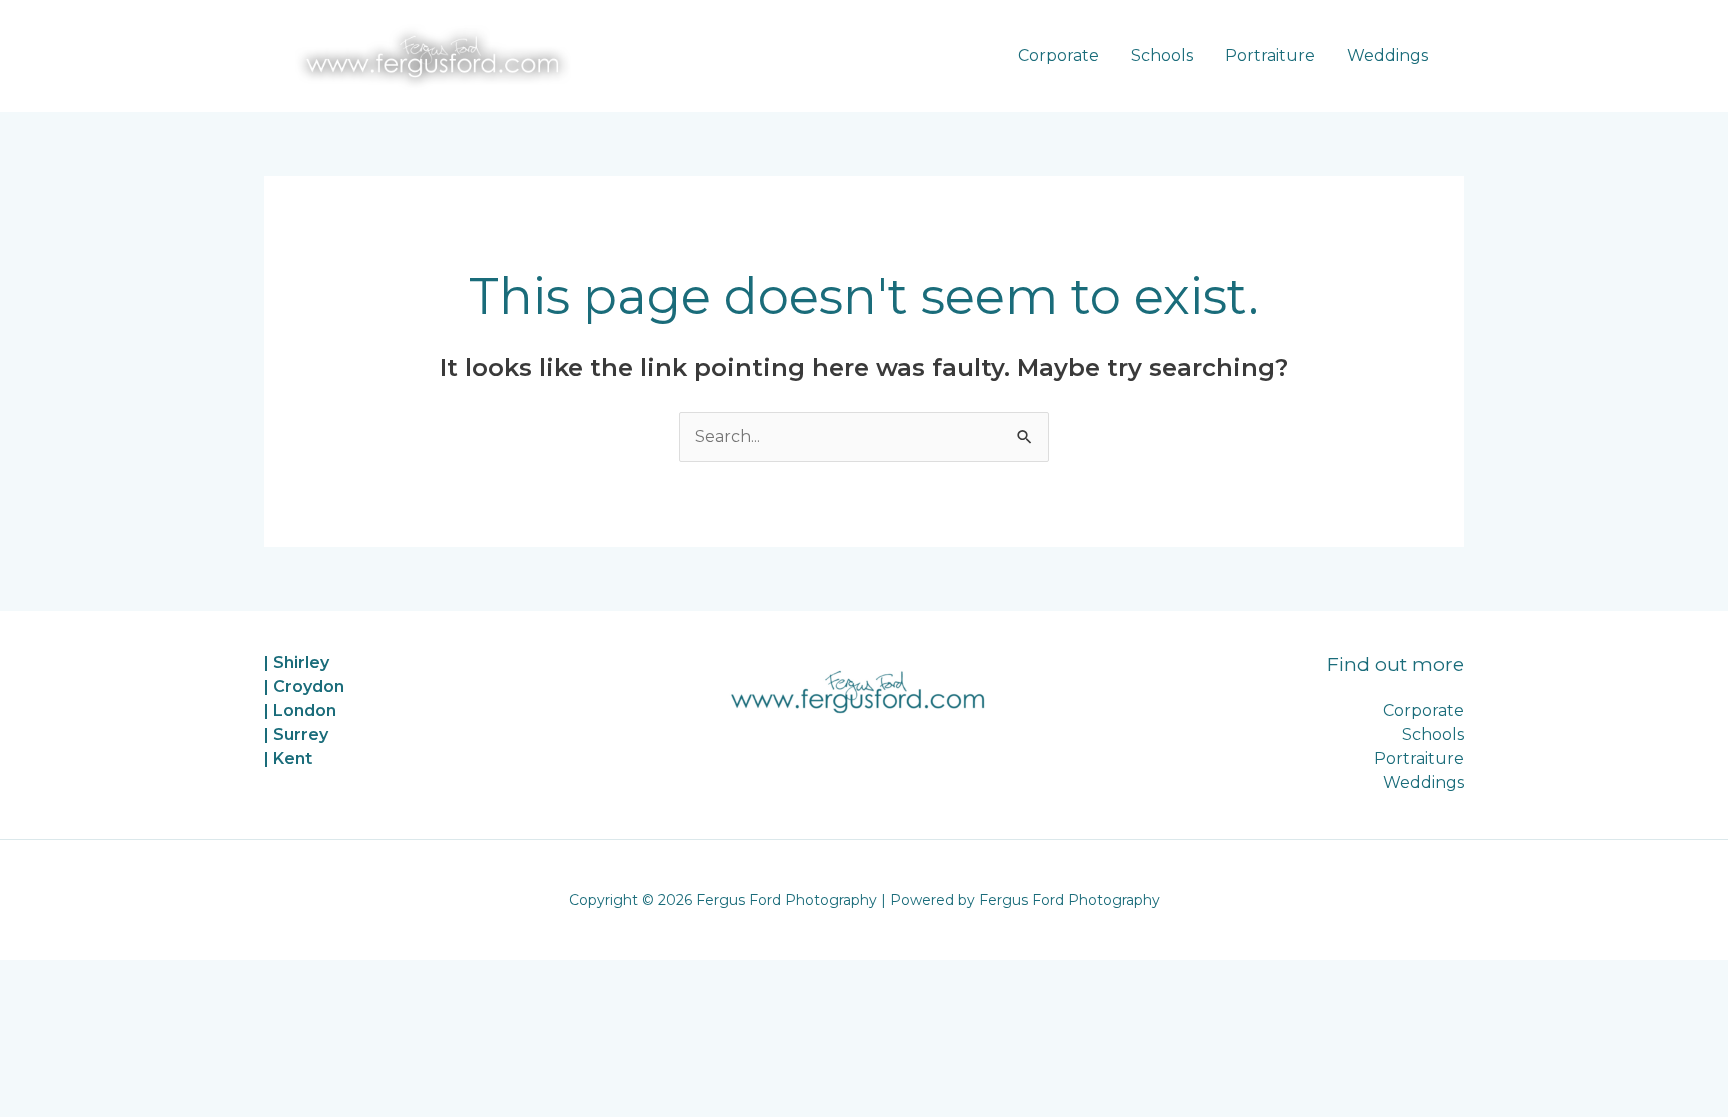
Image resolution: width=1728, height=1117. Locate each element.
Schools (1162, 55)
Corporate (1058, 55)
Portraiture (1270, 55)
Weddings (1387, 55)
